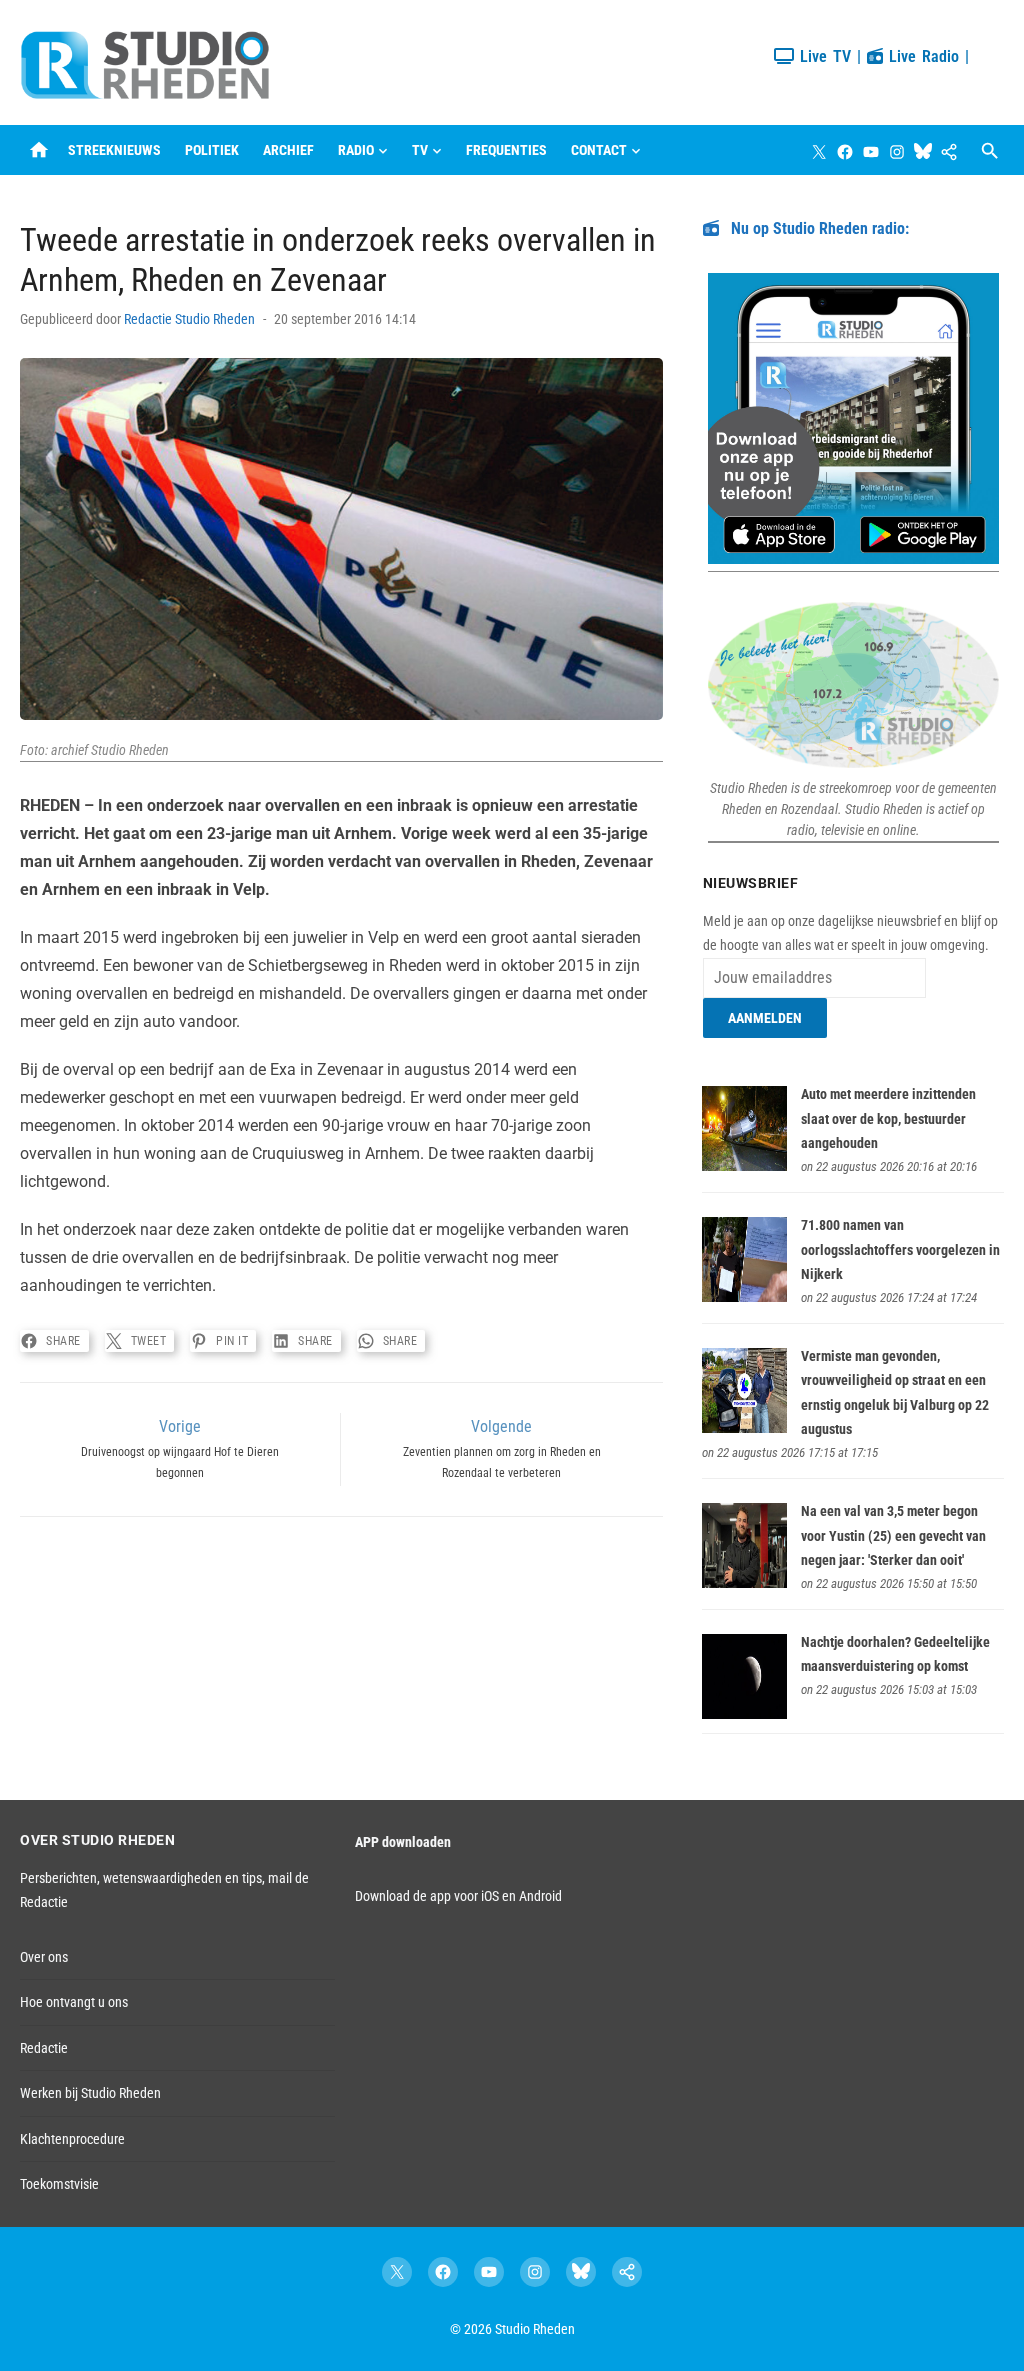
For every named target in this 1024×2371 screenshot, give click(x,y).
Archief (288, 150)
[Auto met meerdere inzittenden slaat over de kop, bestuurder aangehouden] (744, 1166)
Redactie (44, 2048)
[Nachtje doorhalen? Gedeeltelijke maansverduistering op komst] (744, 1714)
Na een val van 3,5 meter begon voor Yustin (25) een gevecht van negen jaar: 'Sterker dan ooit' (893, 1535)
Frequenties (506, 150)
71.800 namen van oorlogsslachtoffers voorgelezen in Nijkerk (900, 1249)
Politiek (212, 150)
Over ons (44, 1957)
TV (420, 150)
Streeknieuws (114, 150)
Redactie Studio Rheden (189, 319)
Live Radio (921, 56)
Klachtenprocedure (72, 2139)
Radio (356, 150)
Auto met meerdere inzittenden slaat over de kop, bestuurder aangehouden (888, 1118)
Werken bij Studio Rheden (90, 2093)
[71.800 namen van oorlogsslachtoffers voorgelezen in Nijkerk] (744, 1297)
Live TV (822, 56)
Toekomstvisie (59, 2184)
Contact (599, 150)
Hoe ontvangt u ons (74, 2002)
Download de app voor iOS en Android (458, 1896)
